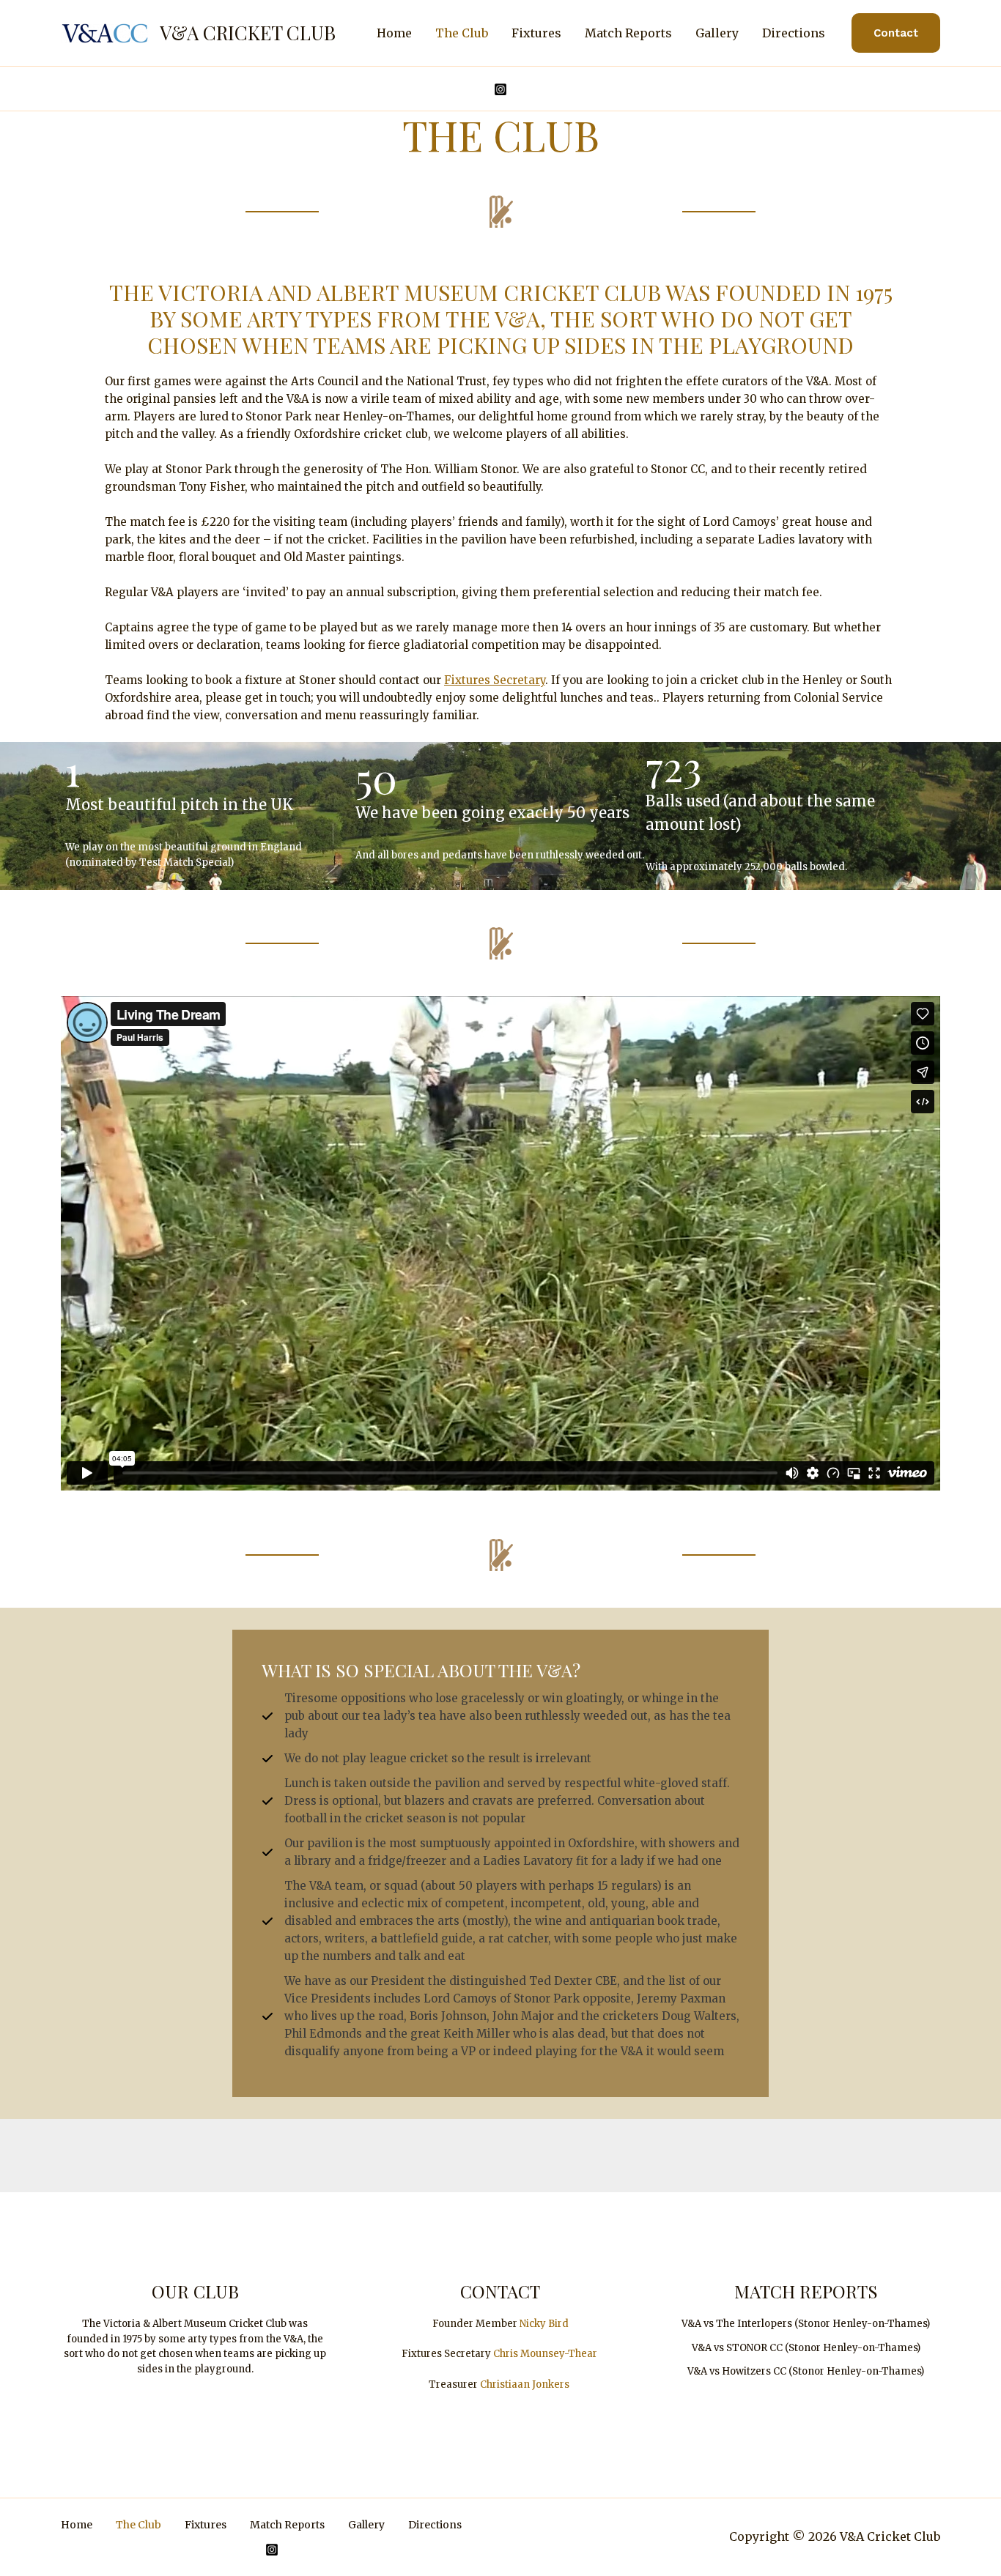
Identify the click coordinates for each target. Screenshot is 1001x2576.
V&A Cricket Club (248, 33)
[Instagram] (500, 89)
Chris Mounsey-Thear (545, 2354)
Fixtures (536, 33)
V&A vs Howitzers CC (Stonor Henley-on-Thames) (806, 2371)
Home (394, 33)
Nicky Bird (544, 2324)
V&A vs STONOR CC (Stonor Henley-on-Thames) (806, 2348)
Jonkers (551, 2384)
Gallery (717, 33)
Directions (794, 33)
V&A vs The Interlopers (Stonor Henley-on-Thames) (806, 2324)
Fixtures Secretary (495, 680)
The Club (462, 33)
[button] (896, 33)
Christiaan (506, 2384)
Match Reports (628, 33)
